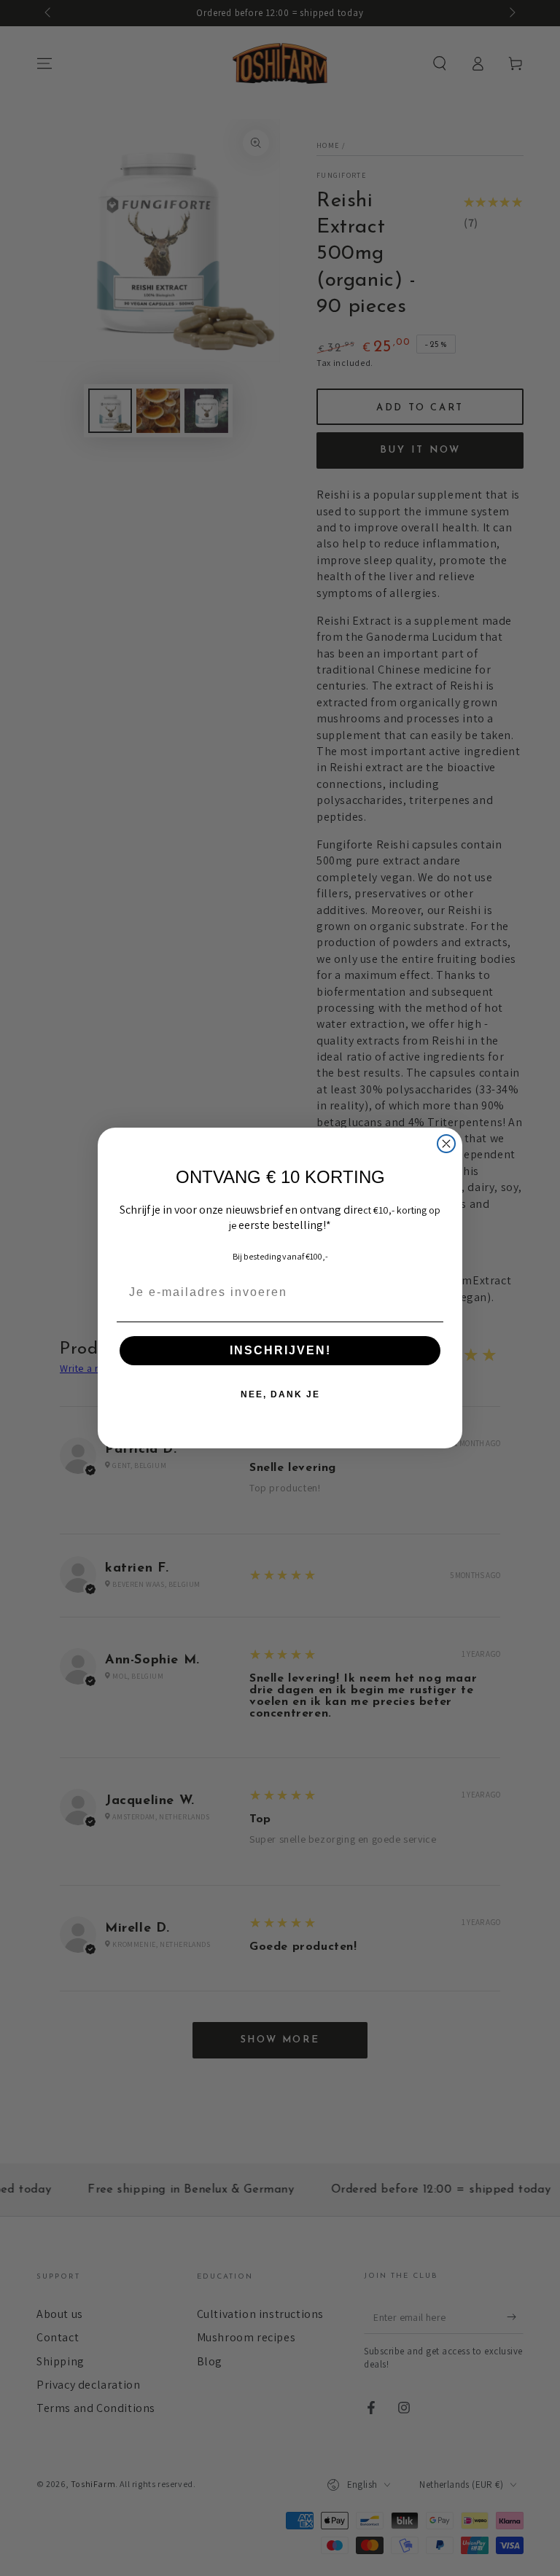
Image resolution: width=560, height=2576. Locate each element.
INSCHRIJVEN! (280, 1350)
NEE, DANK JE (280, 1394)
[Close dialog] (446, 1144)
